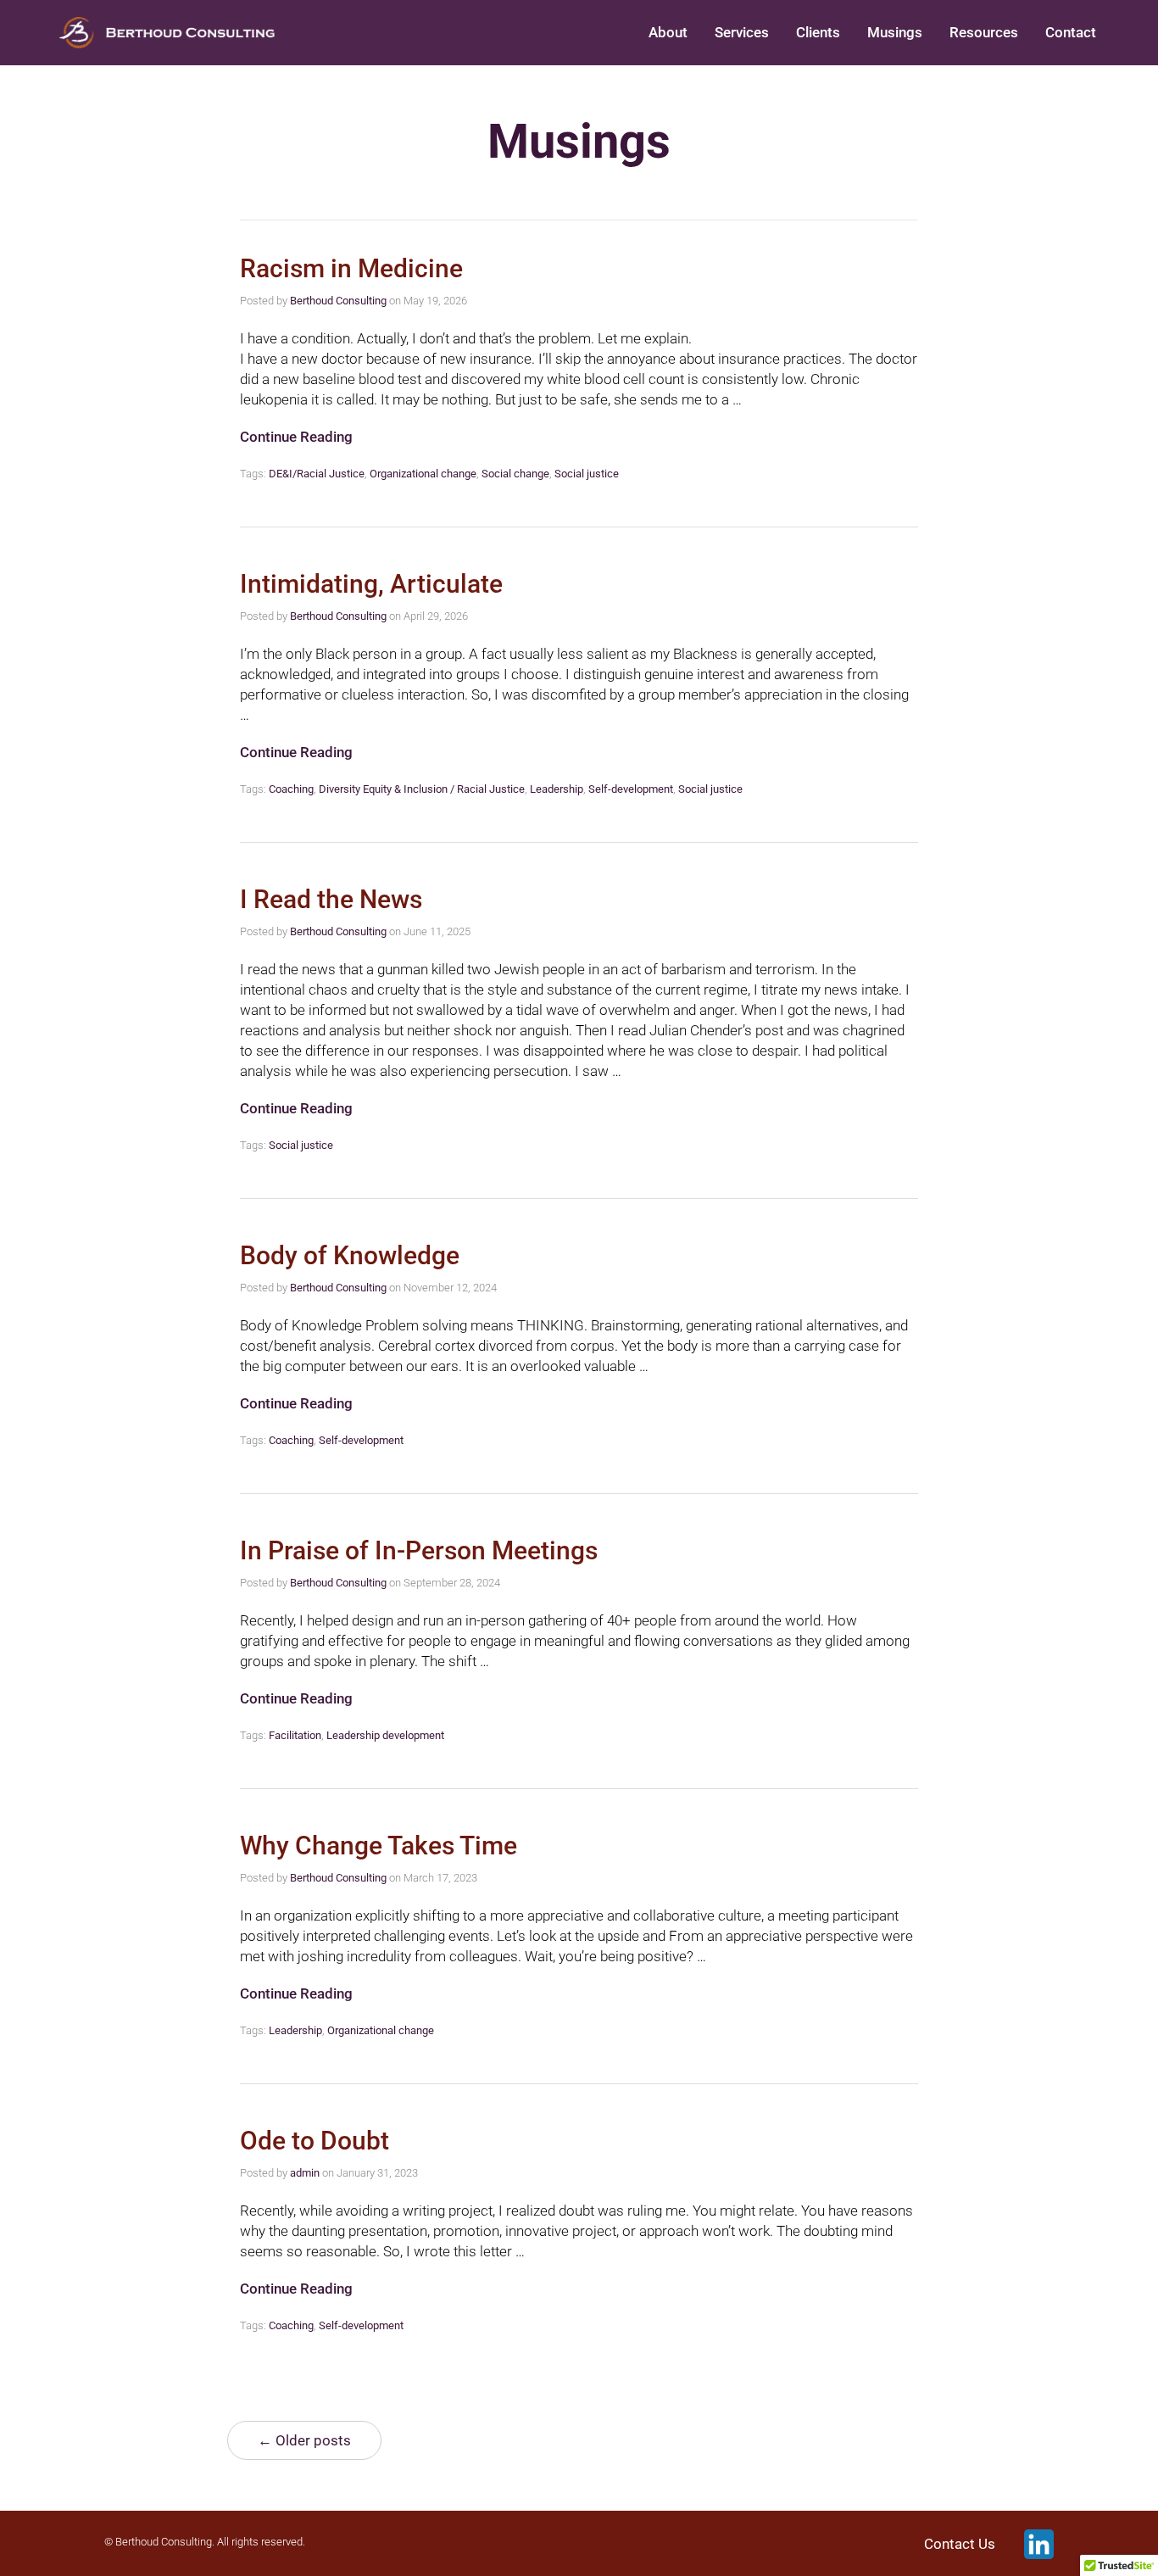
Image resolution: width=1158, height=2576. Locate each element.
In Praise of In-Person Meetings (419, 1550)
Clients (818, 32)
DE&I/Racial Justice (317, 474)
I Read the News (331, 899)
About (668, 32)
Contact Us (960, 2544)
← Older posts (304, 2440)
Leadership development (385, 1735)
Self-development (631, 789)
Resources (984, 32)
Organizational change (423, 474)
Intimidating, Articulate (371, 584)
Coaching (291, 789)
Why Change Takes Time (379, 1846)
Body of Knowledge (350, 1255)
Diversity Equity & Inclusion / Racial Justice (422, 789)
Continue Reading (296, 437)
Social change (515, 474)
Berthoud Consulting (338, 301)
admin (305, 2173)
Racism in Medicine (351, 268)
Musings (895, 32)
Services (742, 32)
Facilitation (295, 1735)
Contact (1071, 32)
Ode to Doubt (315, 2141)
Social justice (587, 474)
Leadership (557, 789)
